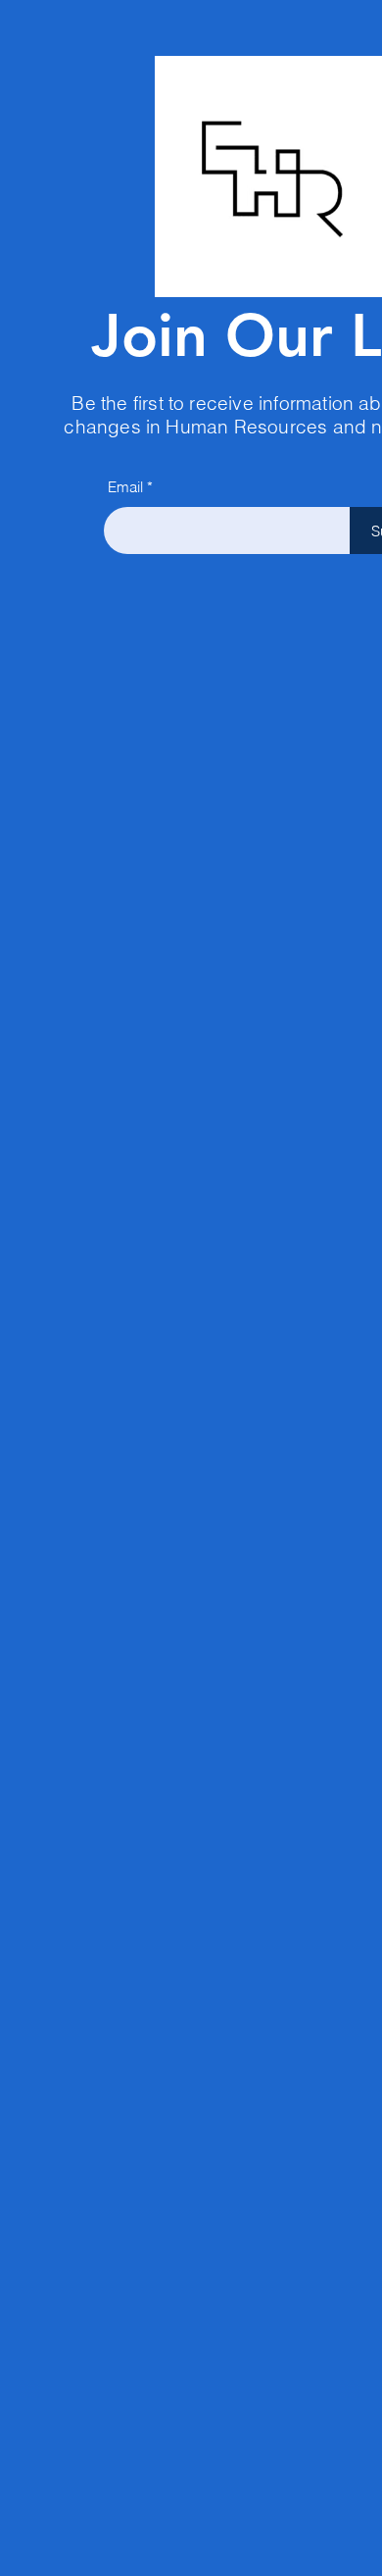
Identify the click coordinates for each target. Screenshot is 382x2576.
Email (125, 487)
